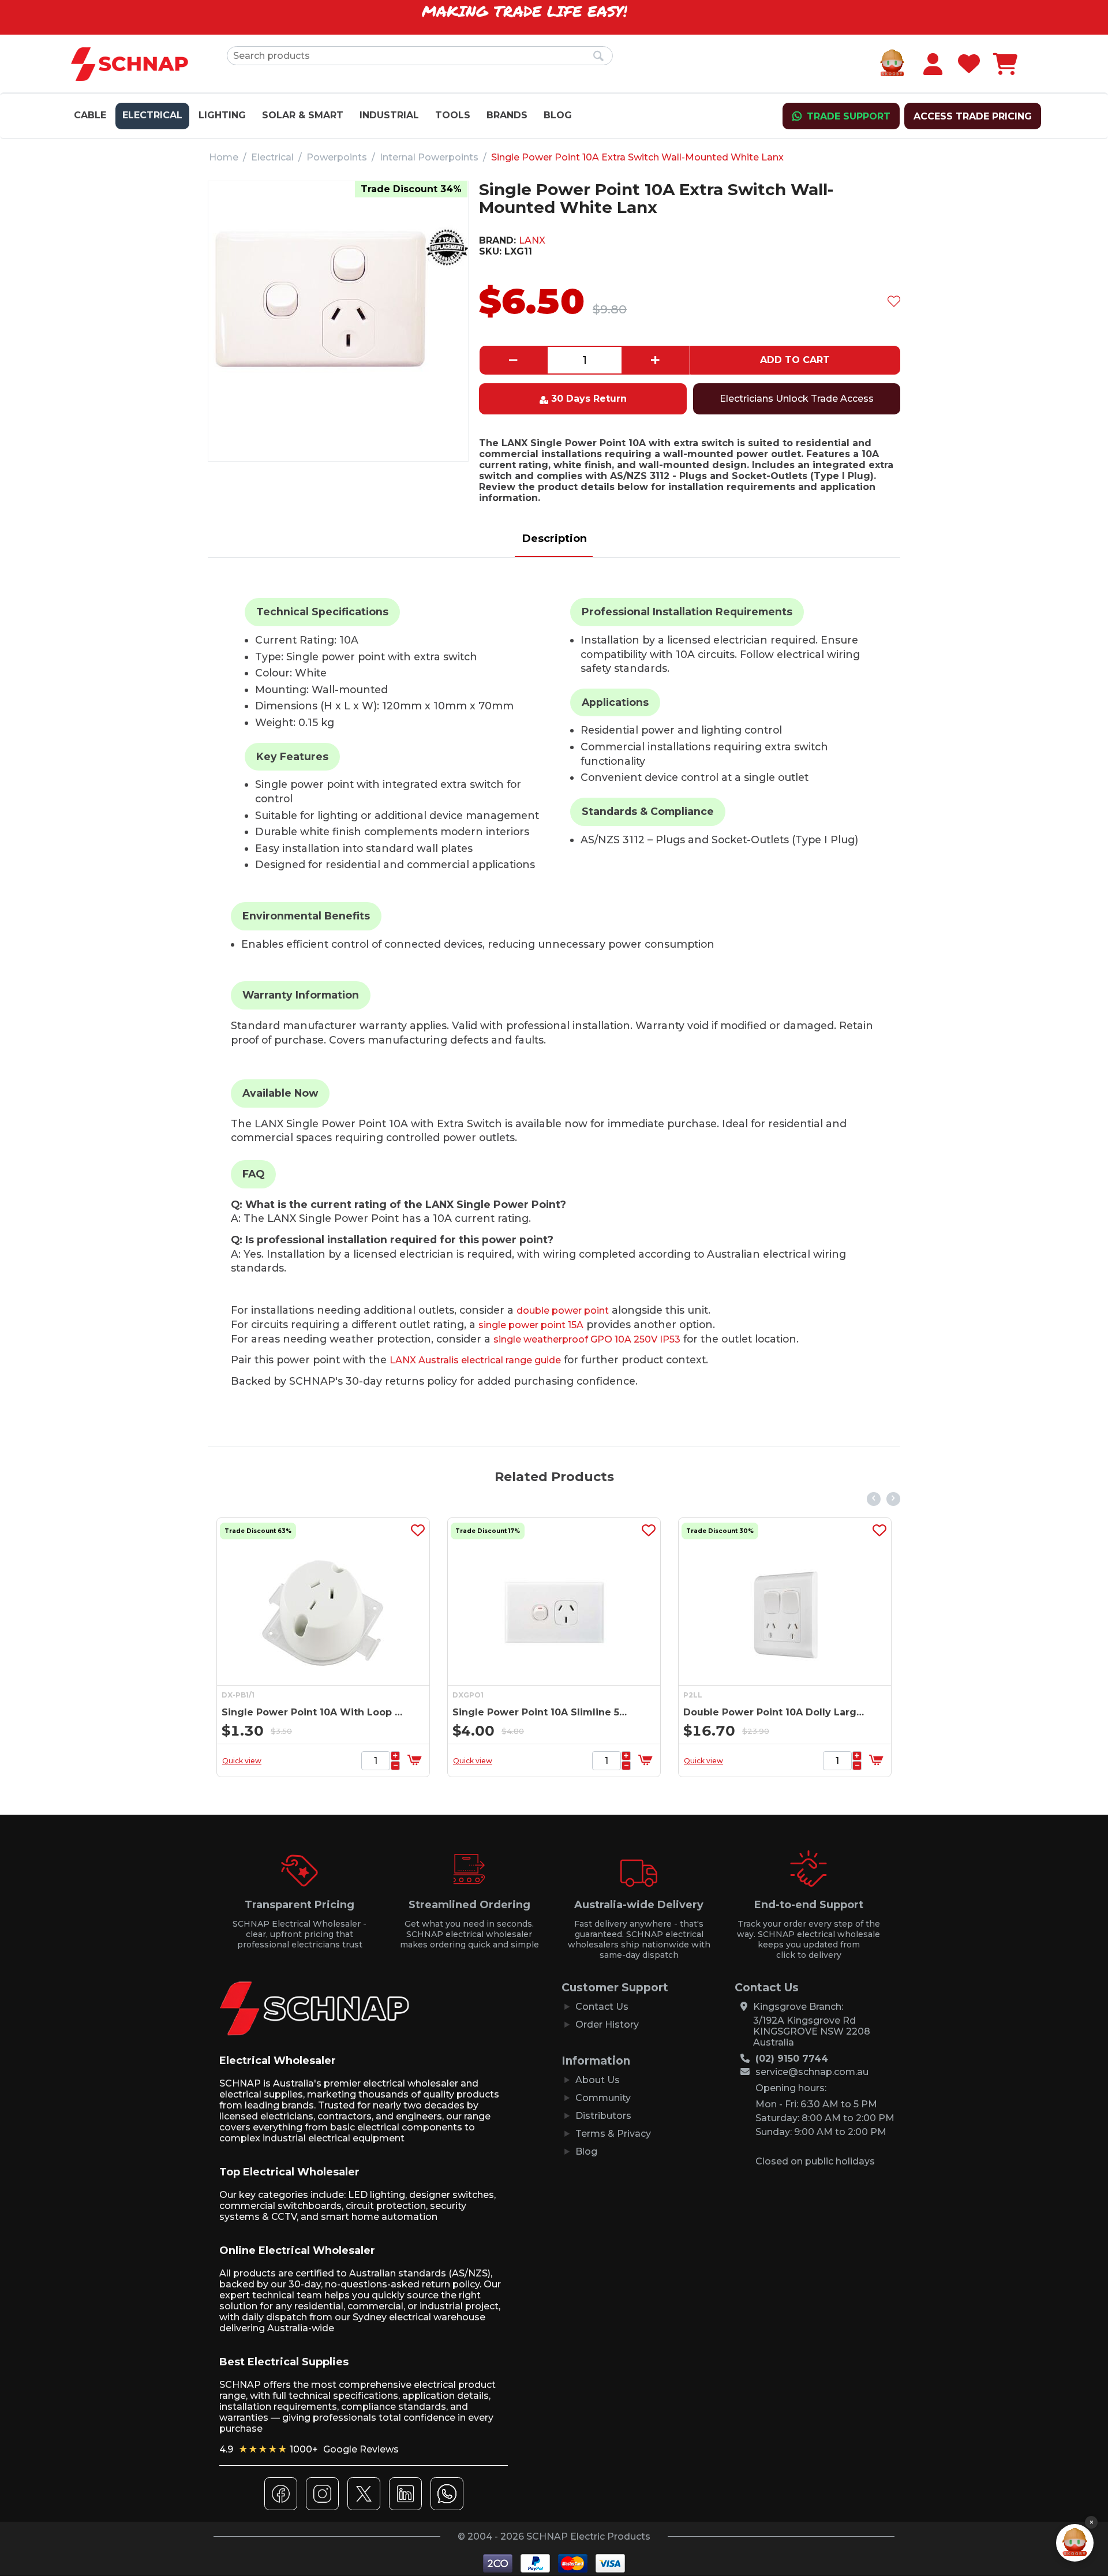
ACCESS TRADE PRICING (973, 116)
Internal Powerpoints (429, 157)
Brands (507, 115)
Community (603, 2098)
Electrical (152, 115)
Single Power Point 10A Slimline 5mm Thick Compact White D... (433, 1712)
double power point (563, 1311)
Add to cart (795, 360)
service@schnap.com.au (812, 2072)
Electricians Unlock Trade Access (797, 399)
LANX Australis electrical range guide (475, 1360)
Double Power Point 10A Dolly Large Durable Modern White (664, 1712)
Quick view (362, 1761)
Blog (558, 115)
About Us (598, 2080)
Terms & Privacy (613, 2134)
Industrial (389, 115)
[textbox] (420, 56)
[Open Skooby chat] (1075, 2543)
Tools (453, 115)
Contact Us (602, 2007)
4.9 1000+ (309, 2449)
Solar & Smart (303, 115)
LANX (532, 240)
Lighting (222, 115)
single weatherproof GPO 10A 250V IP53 (587, 1339)
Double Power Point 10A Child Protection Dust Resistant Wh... (895, 1712)
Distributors (603, 2116)
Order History (607, 2024)
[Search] (598, 57)
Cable (90, 115)
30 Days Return (589, 399)
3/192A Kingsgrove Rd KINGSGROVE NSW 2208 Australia (812, 2031)
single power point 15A (531, 1325)
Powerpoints (337, 157)
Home (224, 157)
